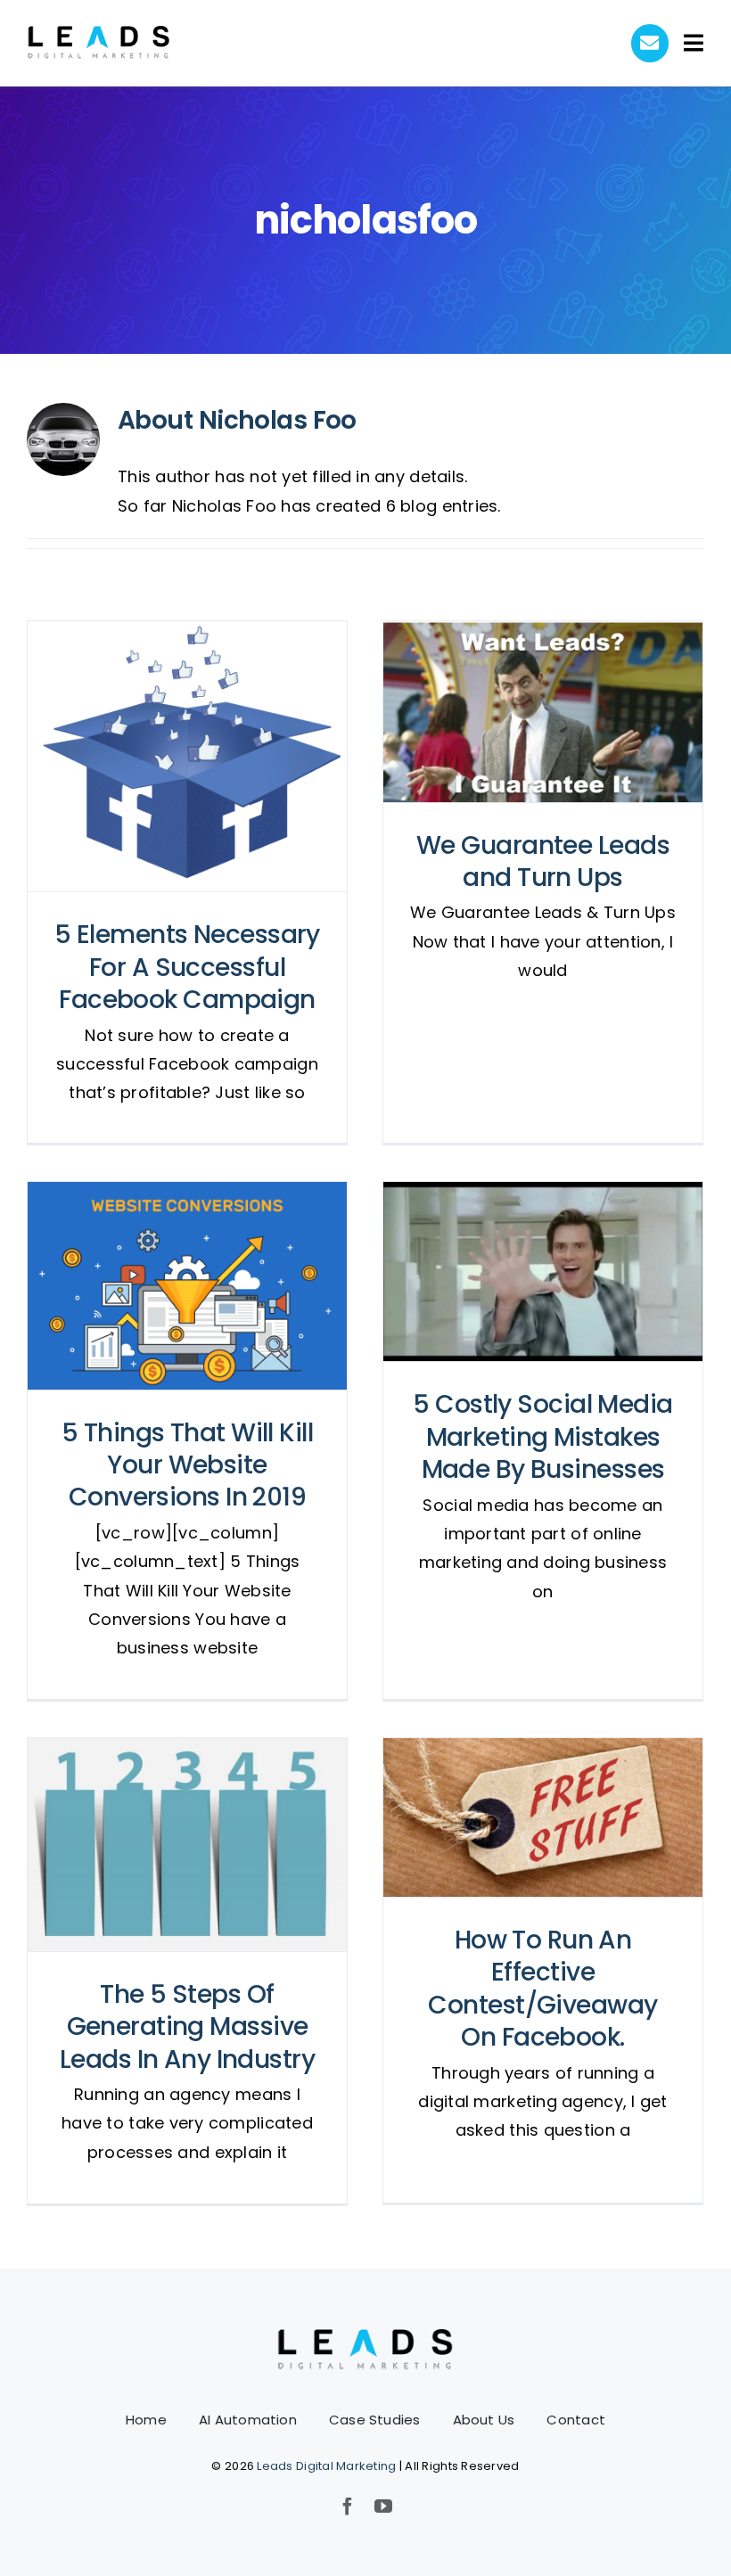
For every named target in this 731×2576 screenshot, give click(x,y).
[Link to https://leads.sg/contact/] (650, 43)
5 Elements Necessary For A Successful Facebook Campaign (188, 756)
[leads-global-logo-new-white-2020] (99, 33)
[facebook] (348, 2506)
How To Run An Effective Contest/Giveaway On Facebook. (543, 1818)
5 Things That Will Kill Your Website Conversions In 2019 (188, 1286)
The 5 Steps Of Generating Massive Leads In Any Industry (188, 1845)
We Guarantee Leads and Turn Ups (543, 712)
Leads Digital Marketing (326, 2466)
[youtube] (383, 2506)
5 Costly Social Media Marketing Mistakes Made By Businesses (543, 1272)
